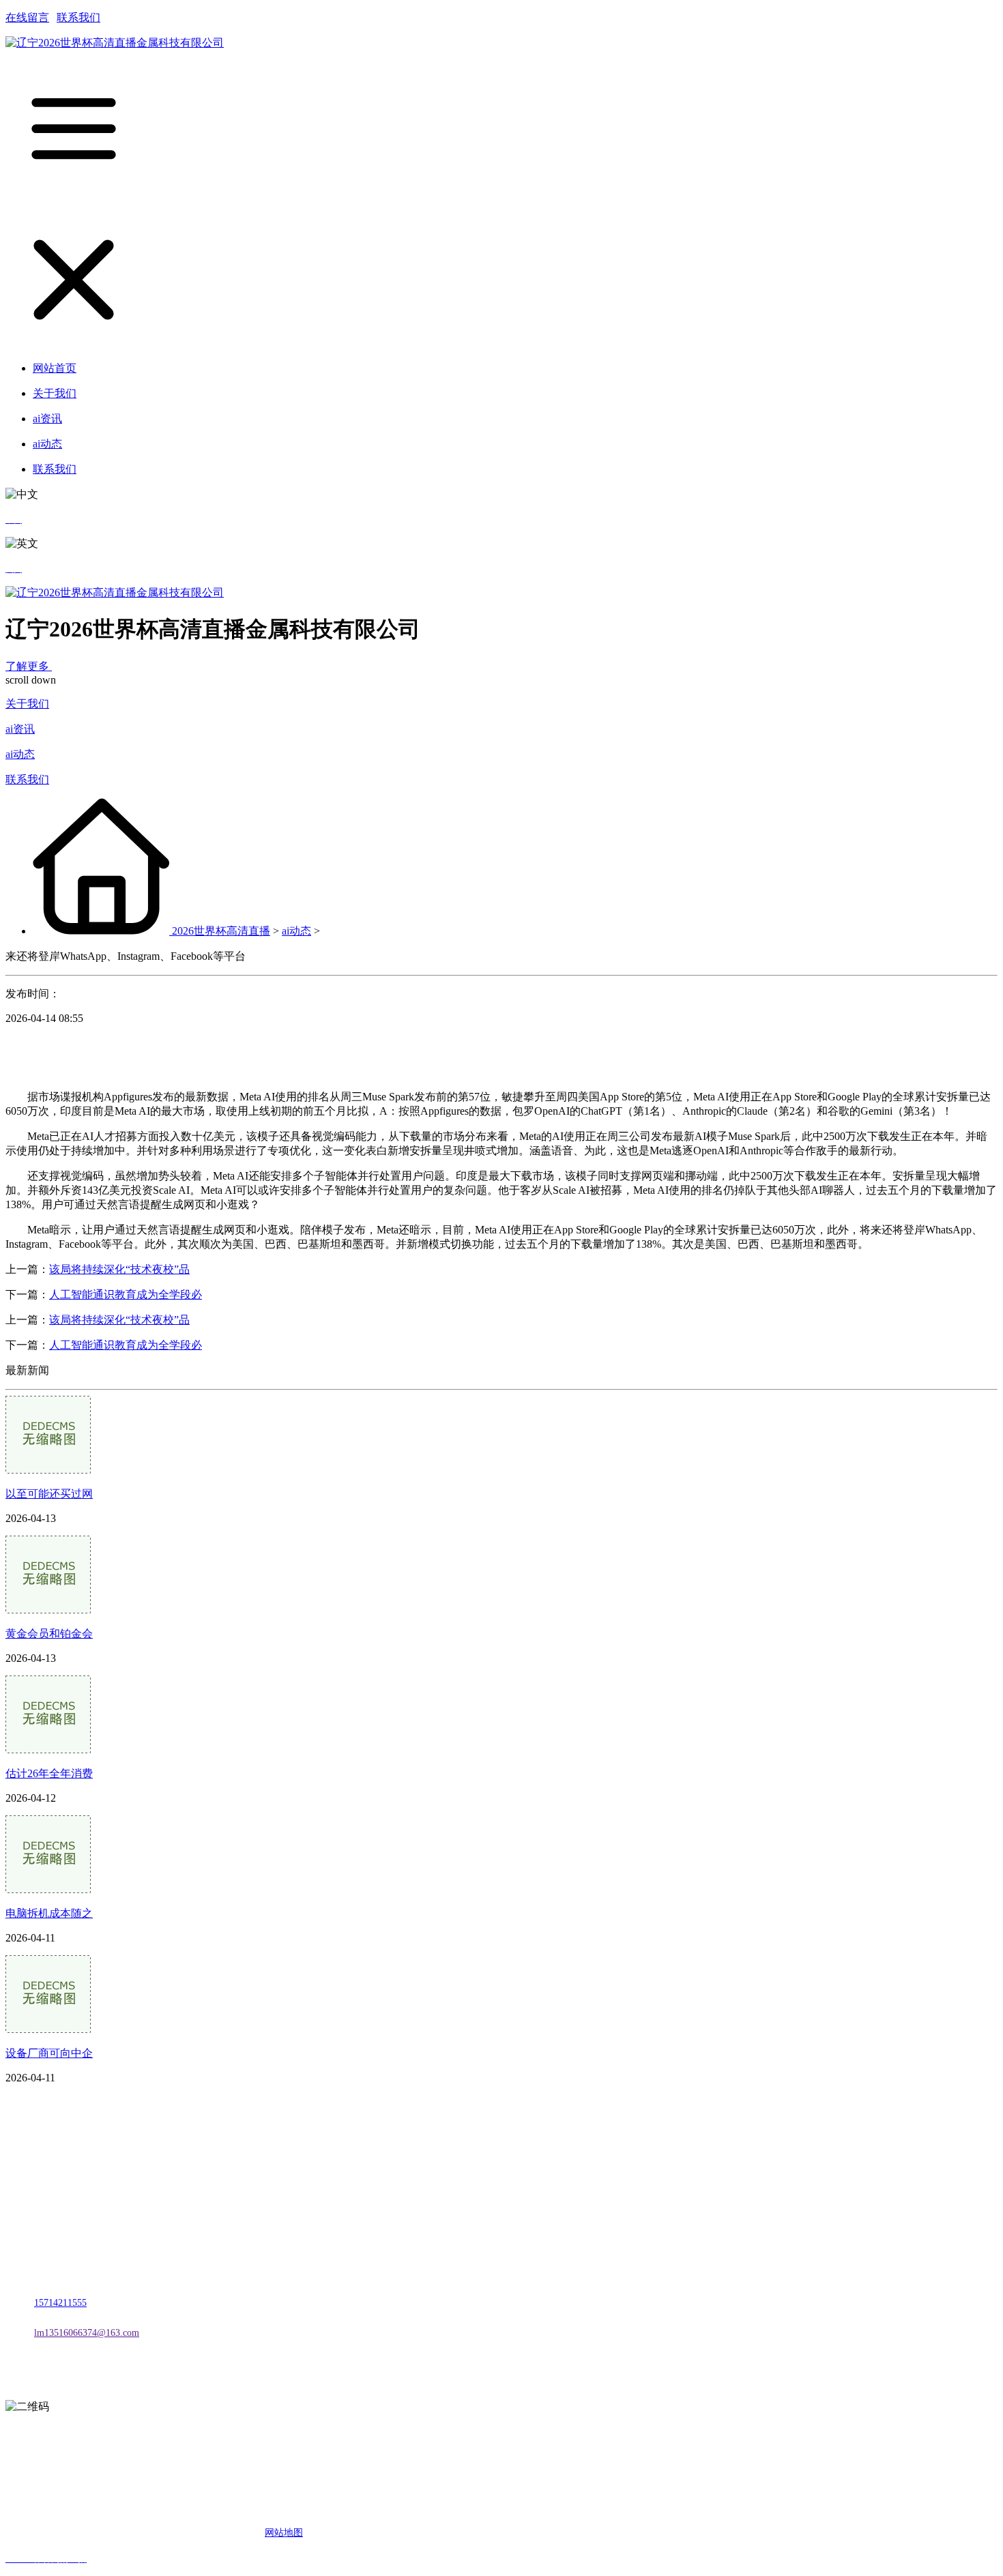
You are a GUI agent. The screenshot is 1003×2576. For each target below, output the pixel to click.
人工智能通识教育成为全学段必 (126, 1294)
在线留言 (27, 17)
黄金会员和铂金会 (49, 1634)
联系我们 (78, 17)
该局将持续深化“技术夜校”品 (119, 1269)
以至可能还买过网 (49, 1494)
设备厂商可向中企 (49, 2053)
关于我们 (27, 704)
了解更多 (29, 666)
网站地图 (284, 2533)
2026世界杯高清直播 (221, 931)
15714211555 (60, 2303)
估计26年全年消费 (49, 1773)
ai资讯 (20, 729)
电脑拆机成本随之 (49, 1913)
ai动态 (20, 754)
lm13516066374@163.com (87, 2333)
